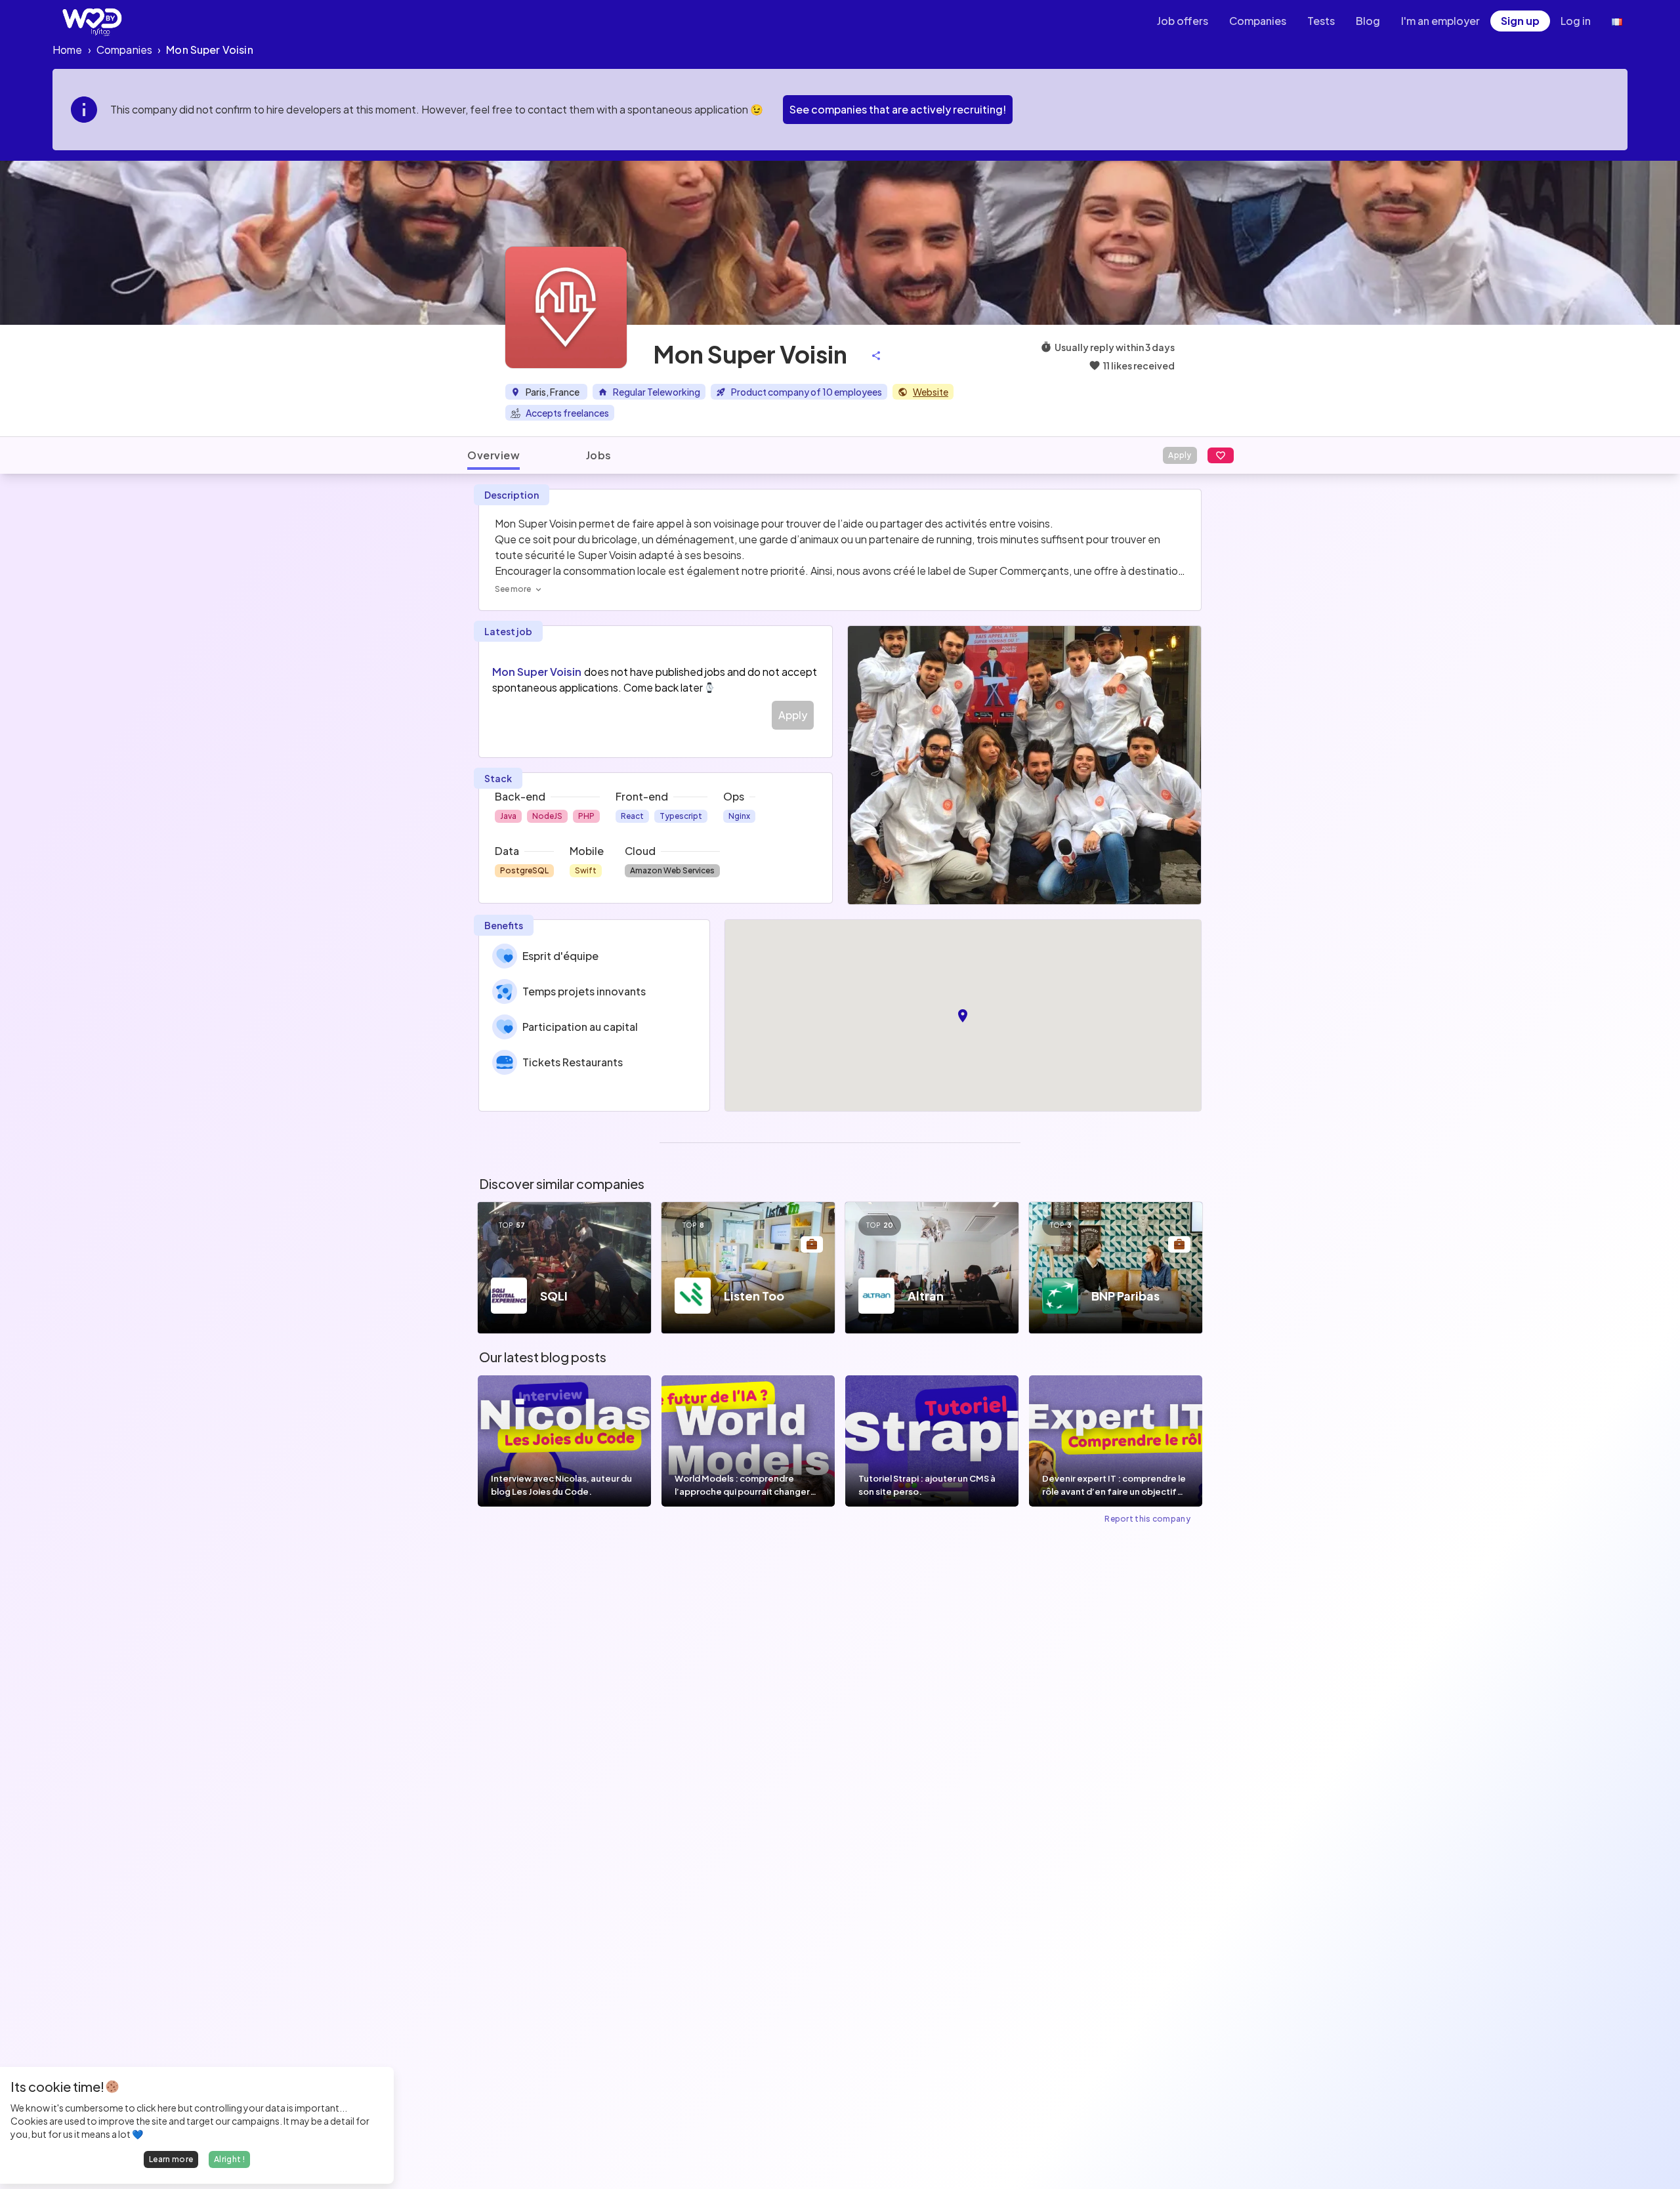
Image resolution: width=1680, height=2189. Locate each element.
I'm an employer (1440, 21)
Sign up (1520, 21)
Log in (1576, 21)
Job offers (1183, 21)
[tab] (493, 455)
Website (931, 392)
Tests (1321, 21)
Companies (1258, 21)
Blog (1368, 21)
